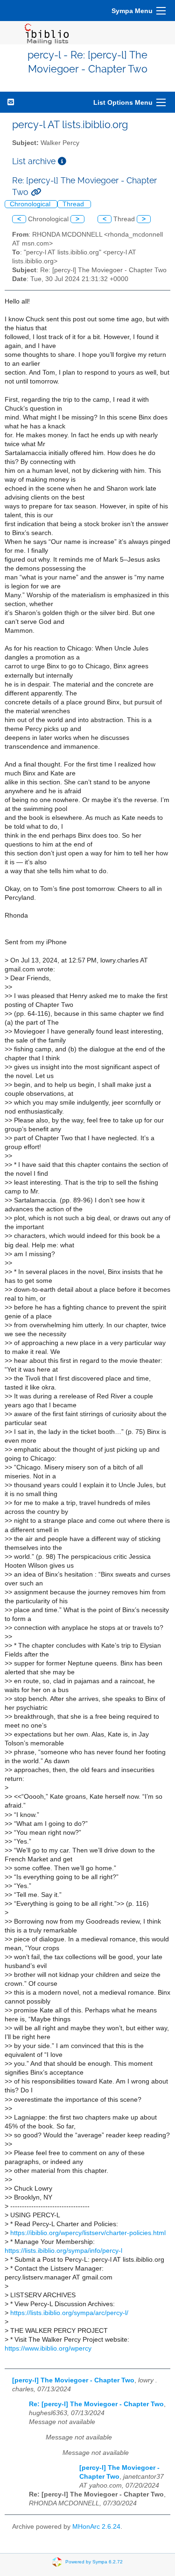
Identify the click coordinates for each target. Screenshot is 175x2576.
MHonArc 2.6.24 (96, 2527)
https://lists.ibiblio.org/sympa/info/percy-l (63, 2251)
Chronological (31, 204)
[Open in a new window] (62, 161)
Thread (74, 204)
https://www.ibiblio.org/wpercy (48, 2348)
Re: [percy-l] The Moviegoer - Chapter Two (96, 2404)
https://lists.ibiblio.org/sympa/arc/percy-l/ (69, 2313)
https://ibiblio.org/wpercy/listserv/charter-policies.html (88, 2233)
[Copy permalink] (36, 192)
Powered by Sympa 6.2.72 (94, 2562)
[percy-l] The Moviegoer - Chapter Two (73, 2380)
